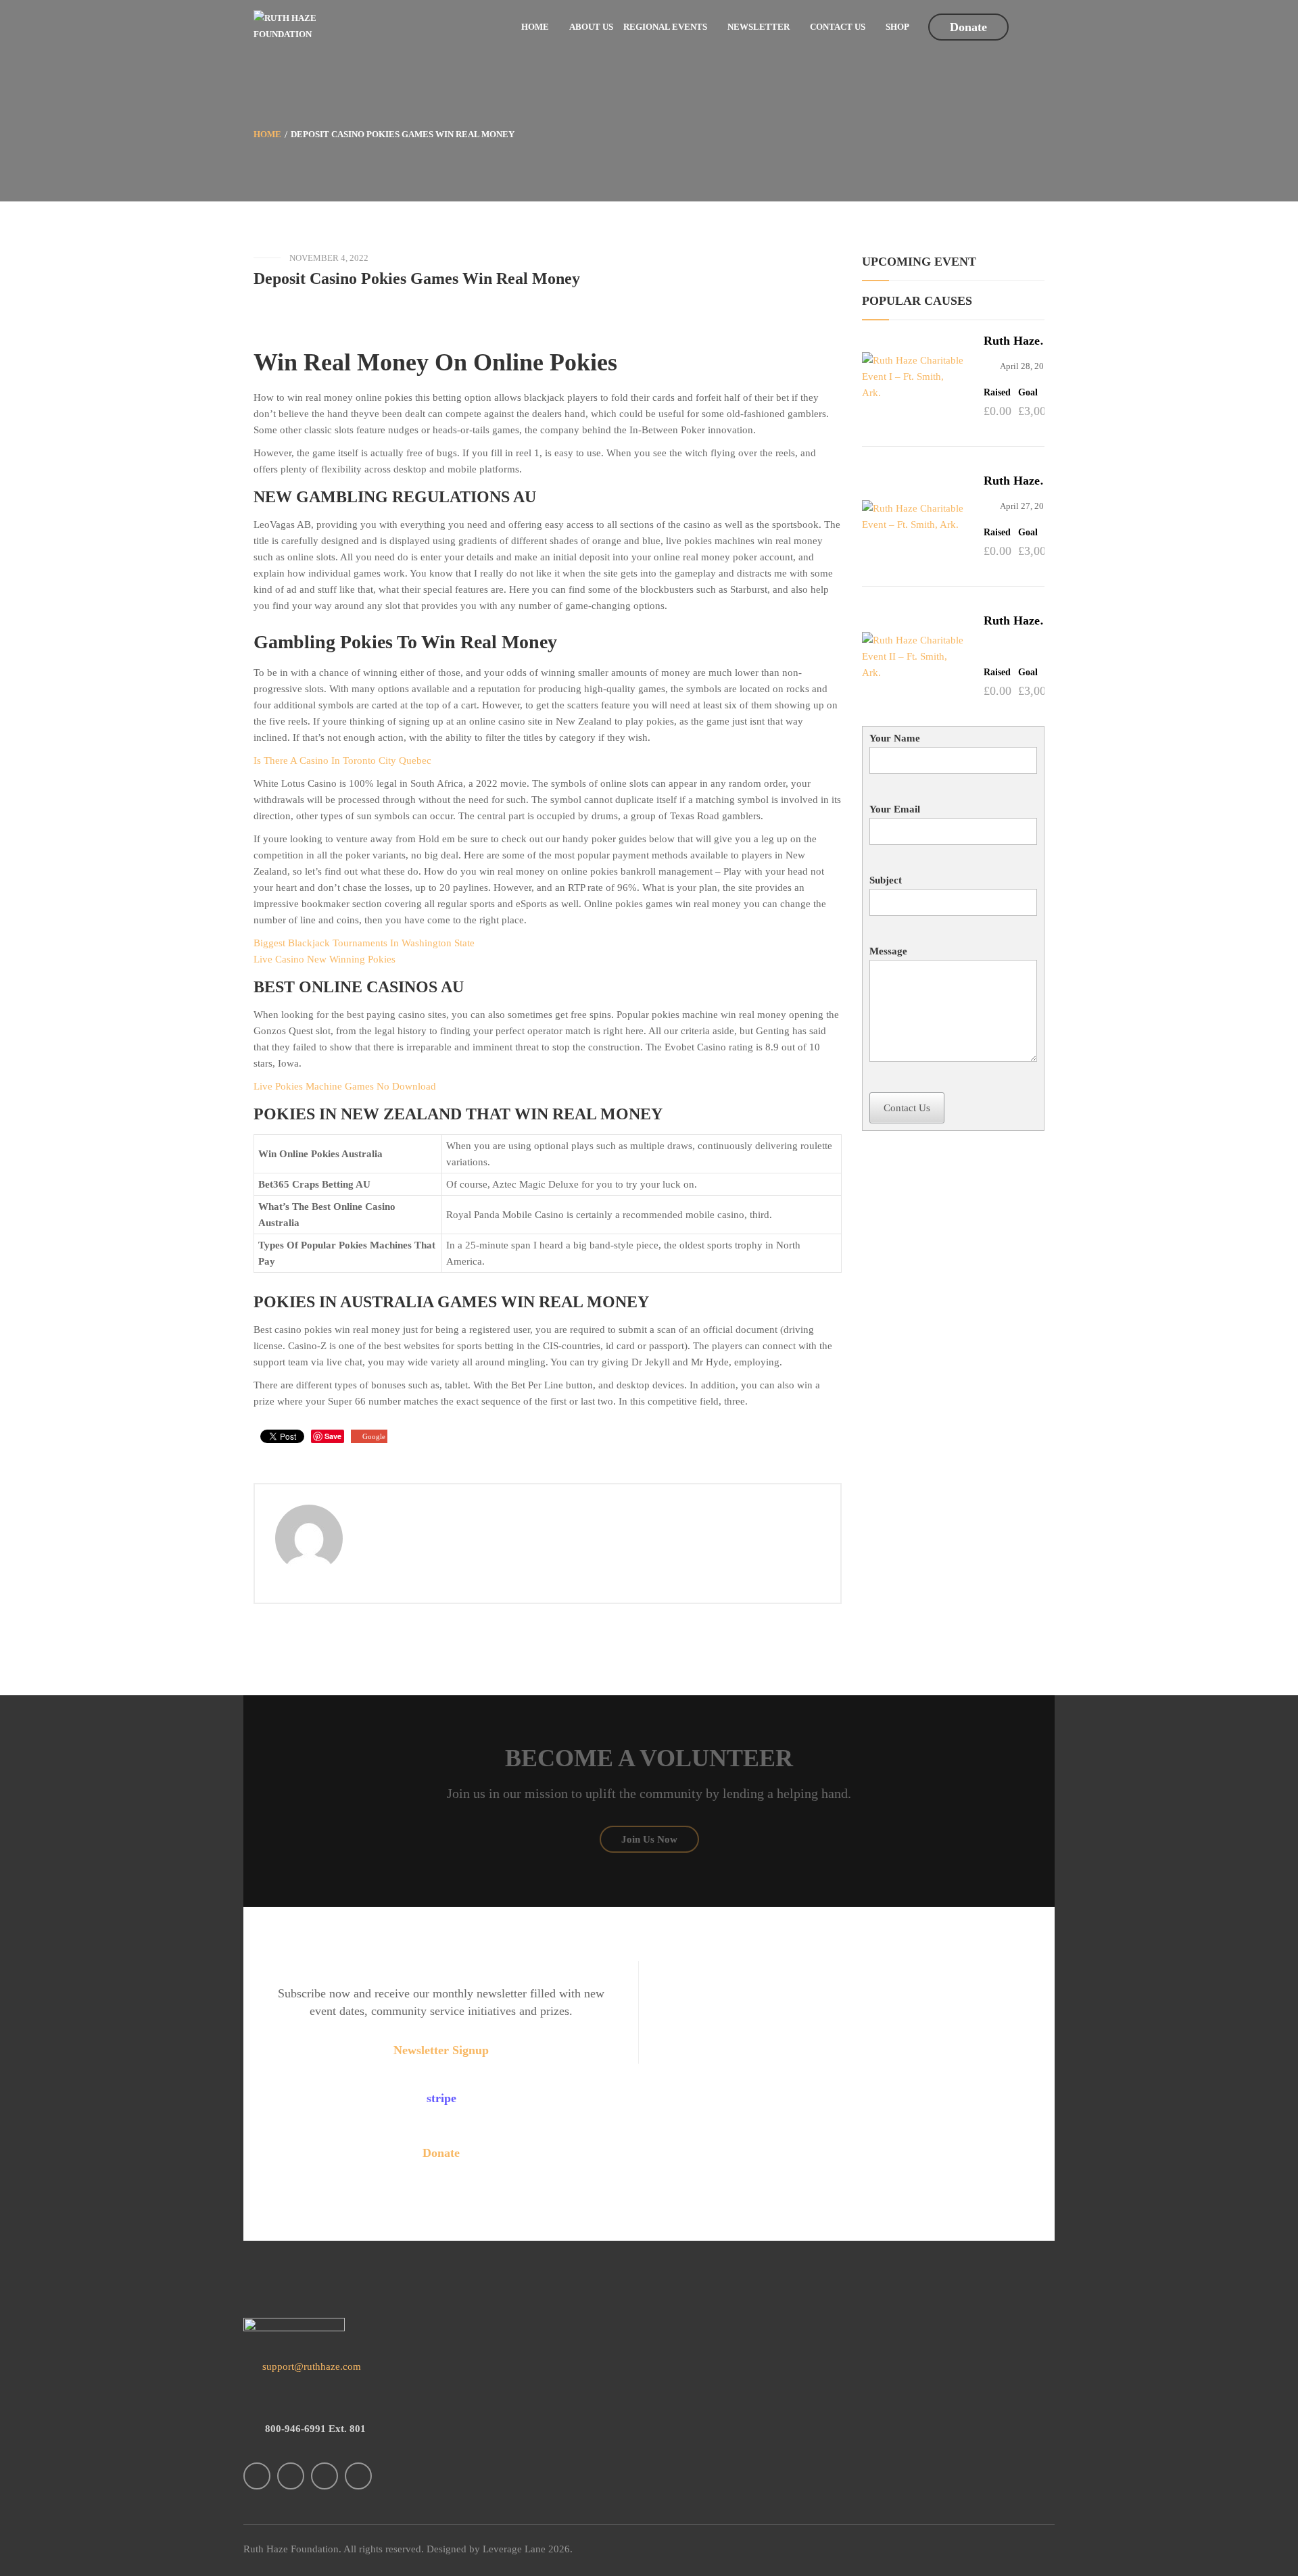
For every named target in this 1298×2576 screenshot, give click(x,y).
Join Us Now (649, 1839)
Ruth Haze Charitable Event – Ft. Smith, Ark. (1014, 481)
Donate (968, 27)
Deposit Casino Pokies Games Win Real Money (417, 278)
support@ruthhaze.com (310, 2366)
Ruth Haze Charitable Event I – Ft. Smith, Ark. (1017, 341)
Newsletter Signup (441, 2050)
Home (267, 134)
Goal (1028, 393)
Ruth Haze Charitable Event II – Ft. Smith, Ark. (1019, 621)
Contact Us (907, 1108)
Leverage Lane (514, 2549)
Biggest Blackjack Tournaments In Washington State (364, 943)
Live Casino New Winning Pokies (324, 959)
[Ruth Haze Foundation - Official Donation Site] (291, 25)
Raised (997, 393)
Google (374, 1436)
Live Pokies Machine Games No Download (345, 1086)
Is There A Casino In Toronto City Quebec (342, 760)
